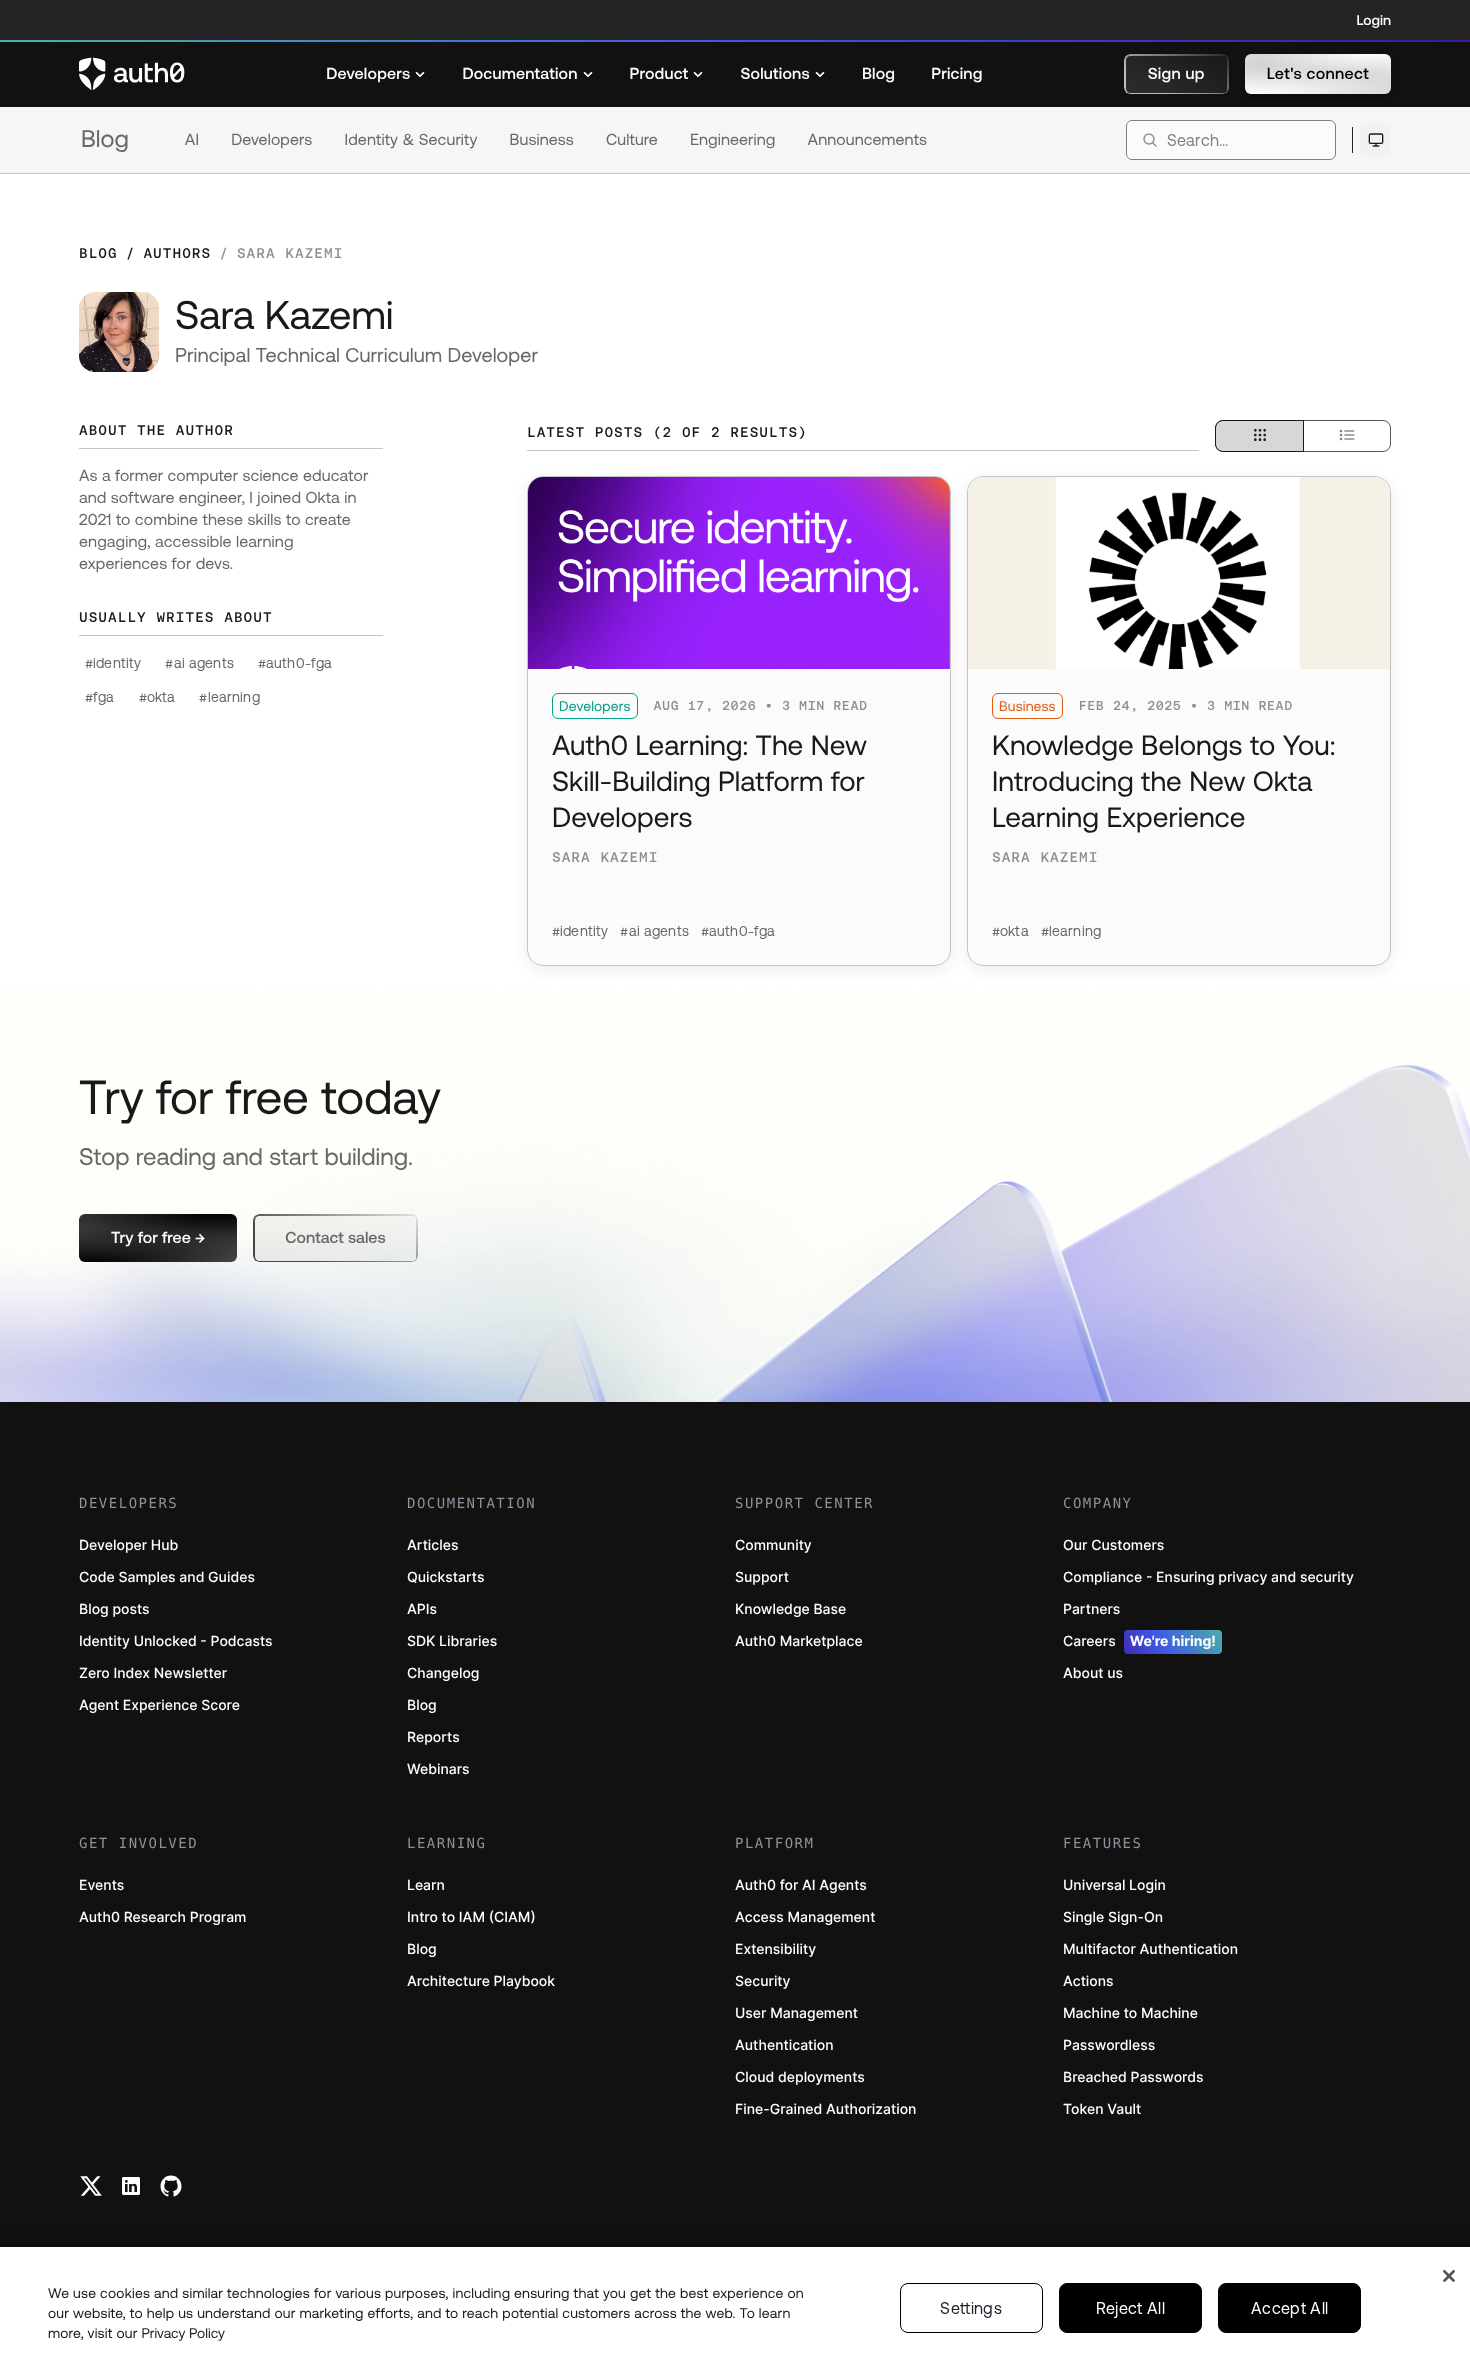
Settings (971, 2308)
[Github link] (171, 2186)
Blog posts (114, 1609)
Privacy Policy (183, 2333)
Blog (105, 139)
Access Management (805, 1917)
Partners (1091, 1609)
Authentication (784, 2045)
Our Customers (1113, 1545)
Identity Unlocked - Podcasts (176, 1641)
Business (542, 140)
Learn (426, 1885)
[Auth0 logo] (132, 74)
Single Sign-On (1113, 1917)
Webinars (438, 1769)
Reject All (1130, 2308)
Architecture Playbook (481, 1981)
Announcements (868, 140)
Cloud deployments (800, 2077)
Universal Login (1114, 1885)
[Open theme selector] (1375, 140)
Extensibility (775, 1949)
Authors (177, 253)
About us (1093, 1673)
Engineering (733, 140)
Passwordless (1109, 2045)
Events (101, 1885)
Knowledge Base (790, 1609)
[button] (1176, 74)
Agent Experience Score (159, 1705)
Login (1374, 20)
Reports (433, 1737)
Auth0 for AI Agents (801, 1885)
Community (773, 1545)
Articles (432, 1545)
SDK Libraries (452, 1641)
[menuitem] (376, 74)
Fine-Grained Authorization (825, 2109)
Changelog (443, 1673)
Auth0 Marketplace (799, 1641)
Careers (1139, 1641)
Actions (1088, 1981)
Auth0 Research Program (162, 1917)
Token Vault (1102, 2109)
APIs (422, 1609)
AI (192, 140)
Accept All (1289, 2308)
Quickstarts (445, 1577)
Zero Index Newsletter (153, 1673)
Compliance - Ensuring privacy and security (1208, 1577)
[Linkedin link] (131, 2186)
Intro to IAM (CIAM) (471, 1917)
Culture (632, 140)
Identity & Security (410, 140)
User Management (796, 2013)
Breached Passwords (1133, 2077)
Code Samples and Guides (167, 1577)
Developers (271, 140)
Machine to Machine (1130, 2013)
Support (762, 1577)
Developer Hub (128, 1545)
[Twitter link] (91, 2186)
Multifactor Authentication (1150, 1949)
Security (763, 1981)
